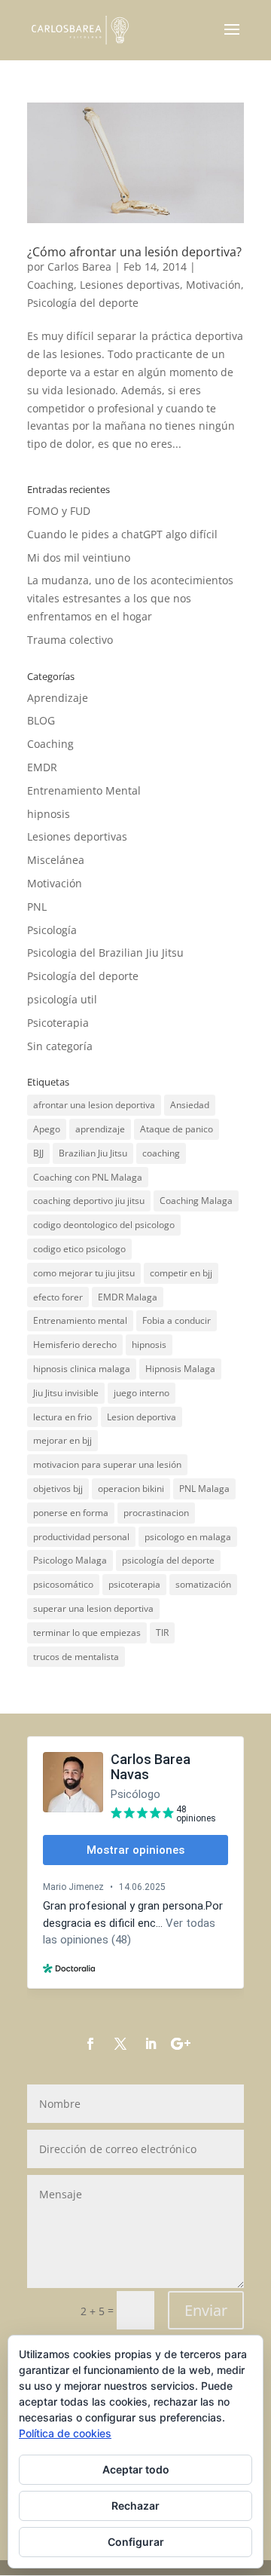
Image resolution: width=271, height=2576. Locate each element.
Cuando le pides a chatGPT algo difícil (122, 534)
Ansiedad (190, 1105)
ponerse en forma (71, 1513)
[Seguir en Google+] (181, 2044)
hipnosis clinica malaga (82, 1369)
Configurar (136, 2542)
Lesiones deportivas (130, 285)
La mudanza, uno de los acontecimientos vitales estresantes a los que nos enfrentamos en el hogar (130, 598)
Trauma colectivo (70, 640)
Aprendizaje (58, 698)
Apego (47, 1129)
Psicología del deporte (83, 303)
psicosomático (63, 1584)
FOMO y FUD (59, 511)
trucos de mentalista (76, 1657)
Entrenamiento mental (80, 1320)
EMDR (42, 767)
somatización (203, 1584)
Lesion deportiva (142, 1417)
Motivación (213, 285)
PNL (37, 907)
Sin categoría (60, 1046)
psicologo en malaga (188, 1537)
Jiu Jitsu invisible (66, 1393)
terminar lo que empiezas (87, 1633)
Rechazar (135, 2506)
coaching (161, 1153)
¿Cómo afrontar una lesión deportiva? (134, 252)
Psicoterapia (58, 1023)
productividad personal (81, 1537)
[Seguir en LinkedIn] (151, 2044)
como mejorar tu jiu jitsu (84, 1273)
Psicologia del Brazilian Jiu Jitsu (105, 953)
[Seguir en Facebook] (90, 2044)
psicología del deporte (168, 1560)
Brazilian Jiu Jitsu (93, 1153)
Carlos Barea (79, 266)
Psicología (52, 930)
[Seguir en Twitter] (120, 2044)
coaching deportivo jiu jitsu (89, 1201)
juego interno (142, 1393)
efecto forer (58, 1297)
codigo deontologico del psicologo (104, 1225)
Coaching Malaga (196, 1201)
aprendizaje (100, 1129)
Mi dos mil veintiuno (79, 557)
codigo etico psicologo (79, 1249)
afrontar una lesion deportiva (94, 1105)
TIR (162, 1633)
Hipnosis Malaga (180, 1369)
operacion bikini (131, 1489)
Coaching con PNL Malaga (88, 1177)
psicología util (62, 999)
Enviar (206, 2310)
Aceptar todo (136, 2469)
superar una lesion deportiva (93, 1608)
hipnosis (49, 814)
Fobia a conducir (177, 1320)
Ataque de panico (177, 1129)
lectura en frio (62, 1417)
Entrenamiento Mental (84, 790)
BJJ (38, 1153)
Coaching (50, 285)
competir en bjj (181, 1273)
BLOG (41, 720)
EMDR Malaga (128, 1297)
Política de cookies (65, 2433)
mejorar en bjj (62, 1440)
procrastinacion (156, 1513)
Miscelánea (56, 860)
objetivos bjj (58, 1489)
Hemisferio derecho (75, 1345)
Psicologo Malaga (70, 1560)
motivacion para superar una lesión (107, 1464)
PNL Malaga (204, 1489)
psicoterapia (134, 1584)
